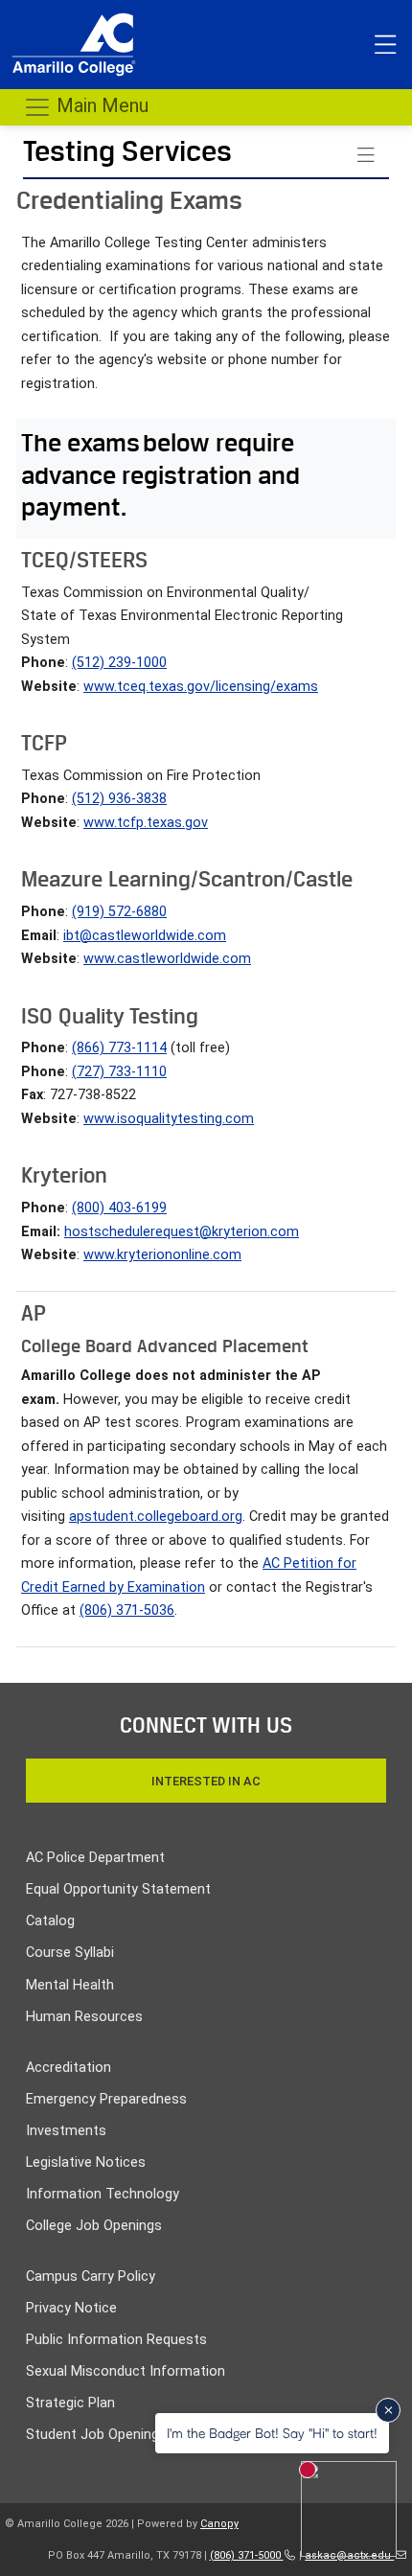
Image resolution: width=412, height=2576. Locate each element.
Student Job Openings (96, 2435)
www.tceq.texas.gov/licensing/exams (201, 687)
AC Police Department (95, 1858)
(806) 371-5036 (127, 1610)
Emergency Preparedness (106, 2099)
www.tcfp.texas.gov (146, 823)
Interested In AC (206, 1781)
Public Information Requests (116, 2340)
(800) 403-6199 (119, 1208)
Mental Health (70, 1985)
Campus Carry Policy (91, 2277)
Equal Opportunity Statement (118, 1889)
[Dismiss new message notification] (388, 2410)
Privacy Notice (71, 2308)
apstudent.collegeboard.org (156, 1517)
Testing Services (127, 151)
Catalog (50, 1921)
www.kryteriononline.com (162, 1255)
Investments (66, 2131)
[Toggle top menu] (385, 45)
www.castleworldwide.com (167, 959)
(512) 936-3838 (119, 799)
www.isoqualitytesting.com (169, 1119)
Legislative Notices (86, 2162)
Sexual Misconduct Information (126, 2371)
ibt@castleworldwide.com (145, 936)
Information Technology (103, 2194)
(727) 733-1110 (119, 1072)
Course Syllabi (70, 1953)
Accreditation (69, 2068)
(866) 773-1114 (119, 1048)
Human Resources (84, 2017)
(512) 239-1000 (119, 663)
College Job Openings (94, 2226)
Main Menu (100, 105)
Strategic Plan (70, 2403)
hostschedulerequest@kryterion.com (182, 1232)
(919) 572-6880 (119, 912)
